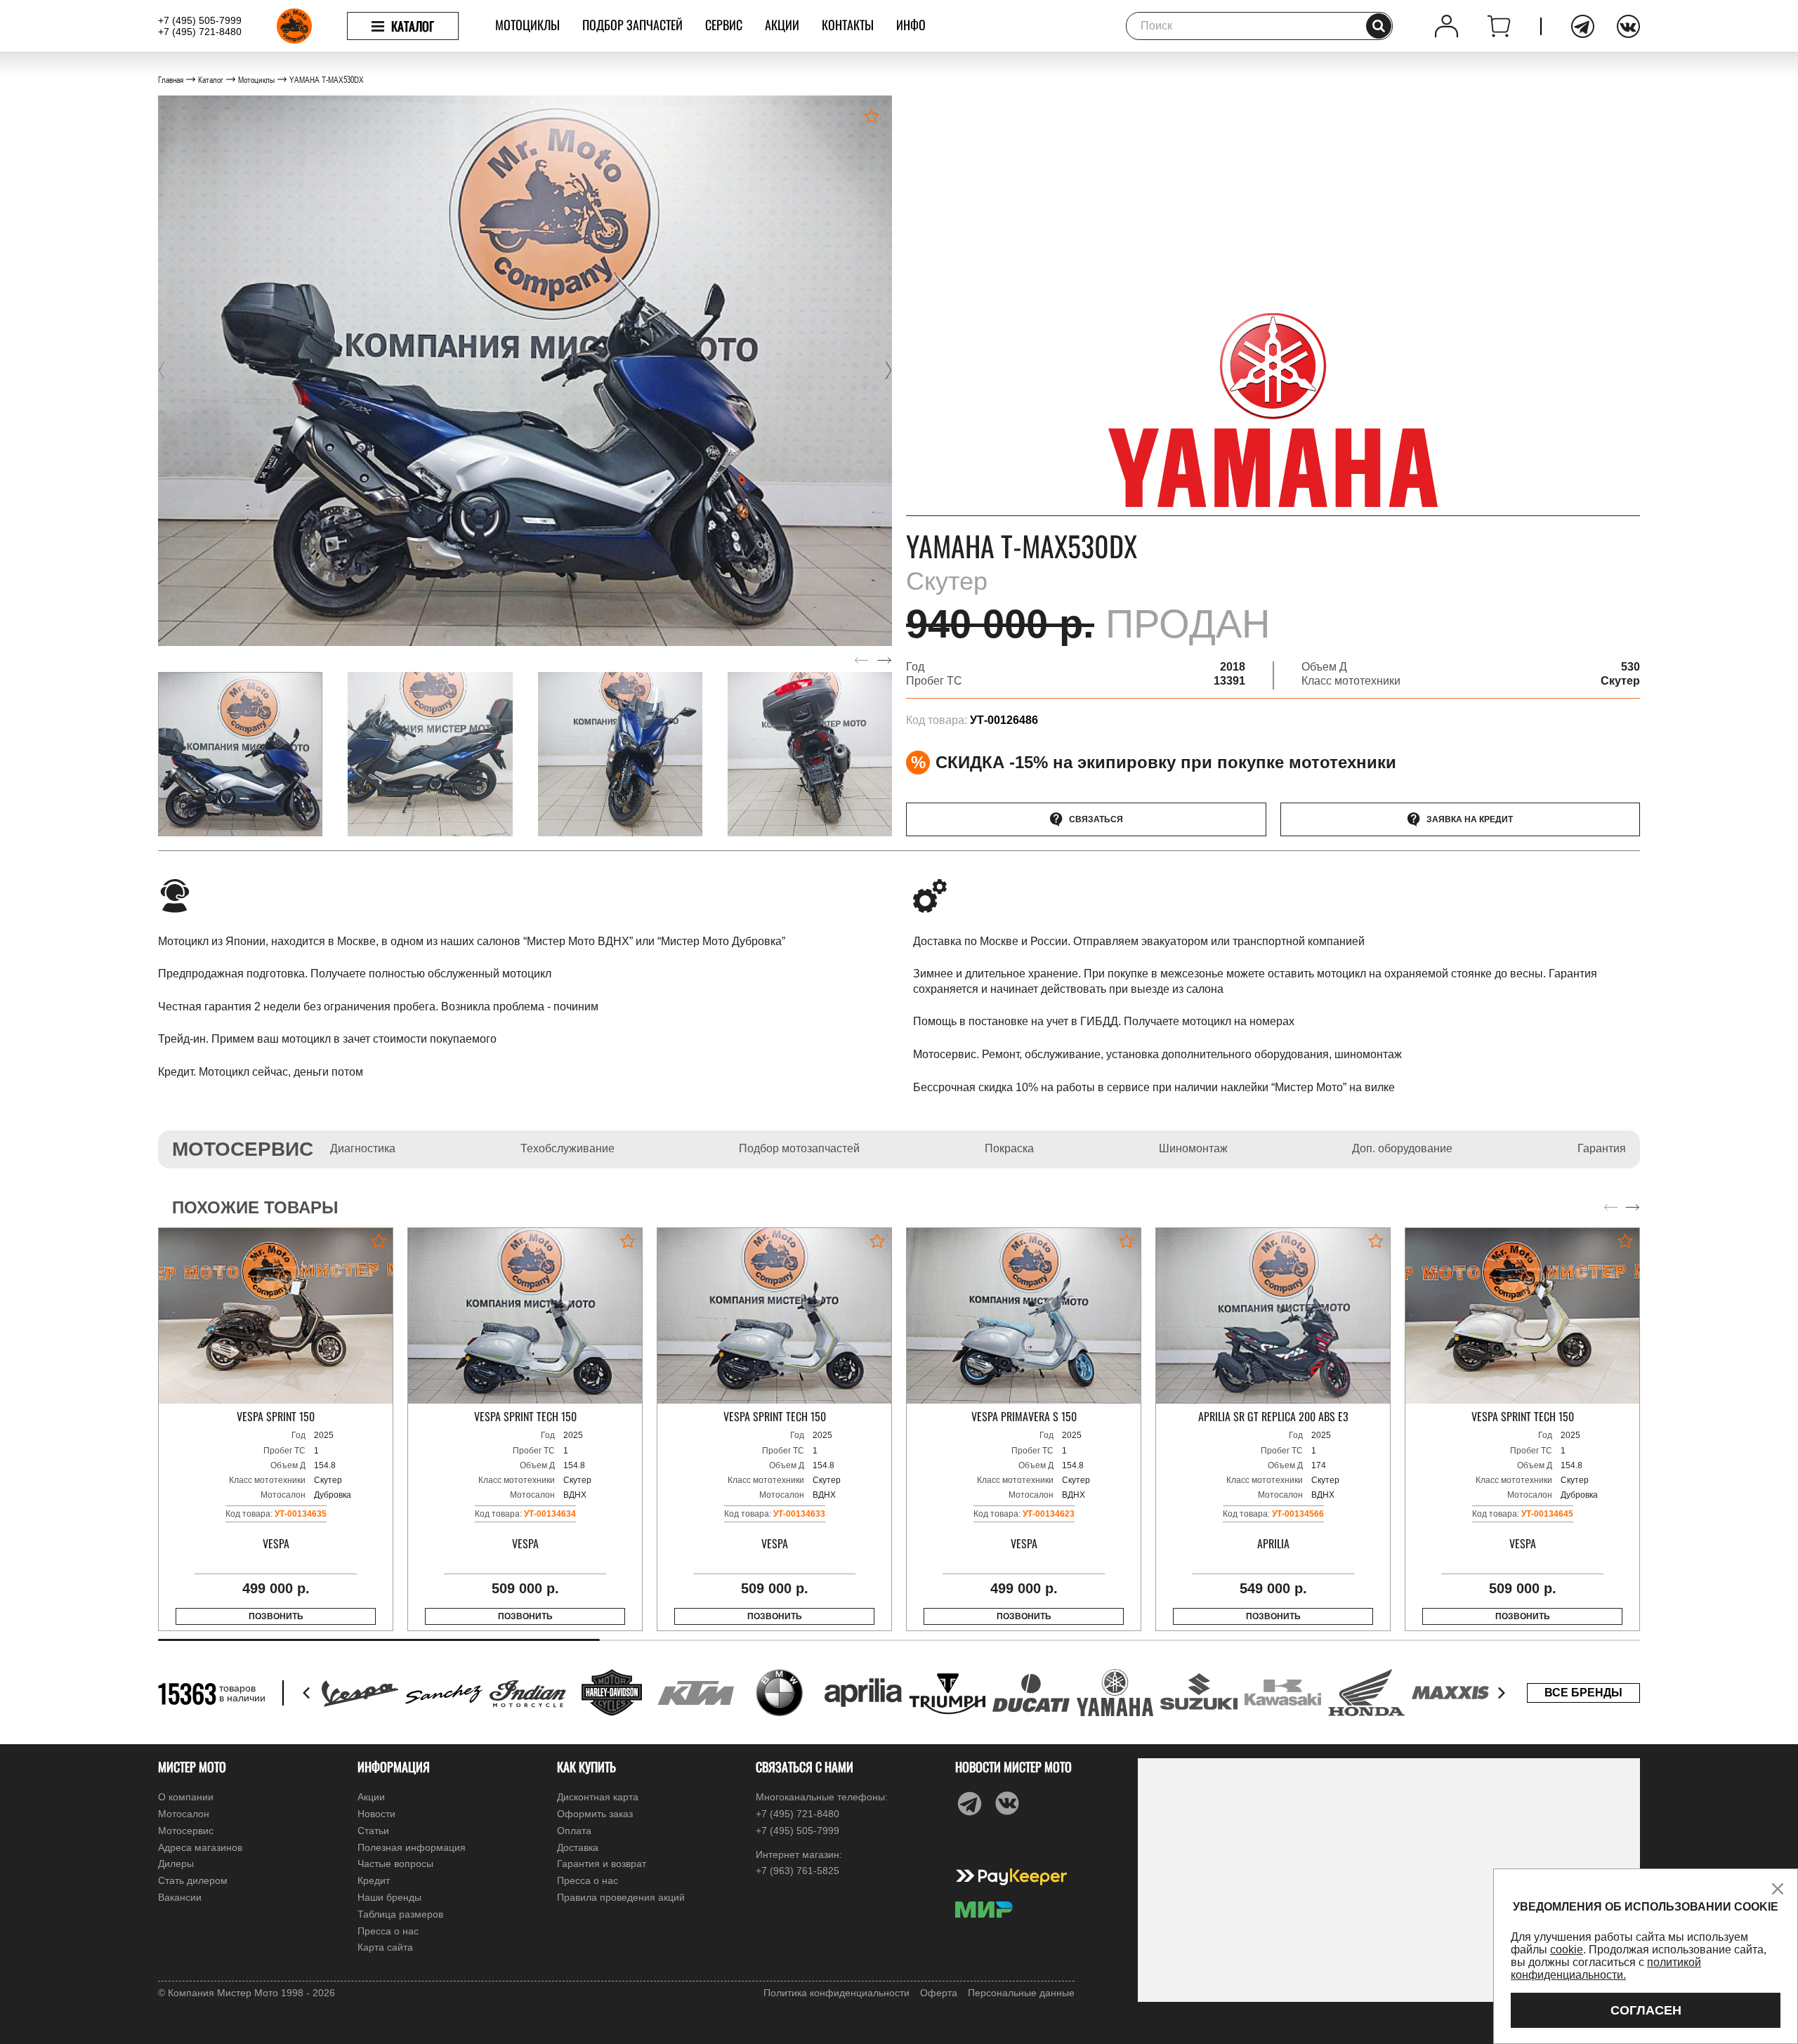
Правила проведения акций (621, 1897)
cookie (1567, 1950)
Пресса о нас (388, 1931)
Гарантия (1602, 1148)
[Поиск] (1379, 26)
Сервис (724, 25)
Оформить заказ (595, 1814)
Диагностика (363, 1148)
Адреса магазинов (200, 1847)
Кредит (374, 1880)
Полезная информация (412, 1847)
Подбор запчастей (632, 25)
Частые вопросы (395, 1864)
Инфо (911, 25)
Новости (376, 1814)
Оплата (574, 1831)
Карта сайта (385, 1947)
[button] (162, 371)
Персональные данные (1021, 1993)
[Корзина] (1499, 26)
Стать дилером (193, 1880)
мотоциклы (527, 25)
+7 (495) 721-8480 (200, 32)
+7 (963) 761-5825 (798, 1871)
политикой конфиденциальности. (1606, 1969)
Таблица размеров (400, 1914)
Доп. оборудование (1402, 1148)
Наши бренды (389, 1897)
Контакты (848, 25)
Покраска (1009, 1148)
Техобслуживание (567, 1148)
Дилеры (176, 1864)
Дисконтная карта (598, 1797)
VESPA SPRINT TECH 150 (525, 1417)
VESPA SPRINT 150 (276, 1417)
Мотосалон (184, 1814)
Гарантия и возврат (602, 1864)
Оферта (939, 1993)
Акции (782, 25)
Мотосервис (186, 1831)
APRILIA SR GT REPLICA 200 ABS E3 (1273, 1417)
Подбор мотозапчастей (799, 1148)
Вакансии (180, 1897)
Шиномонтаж (1193, 1148)
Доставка (578, 1847)
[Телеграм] (1583, 26)
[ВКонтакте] (1628, 26)
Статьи (373, 1831)
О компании (186, 1797)
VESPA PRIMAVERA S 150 (1024, 1417)
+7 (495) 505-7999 (200, 20)
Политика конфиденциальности (836, 1993)
